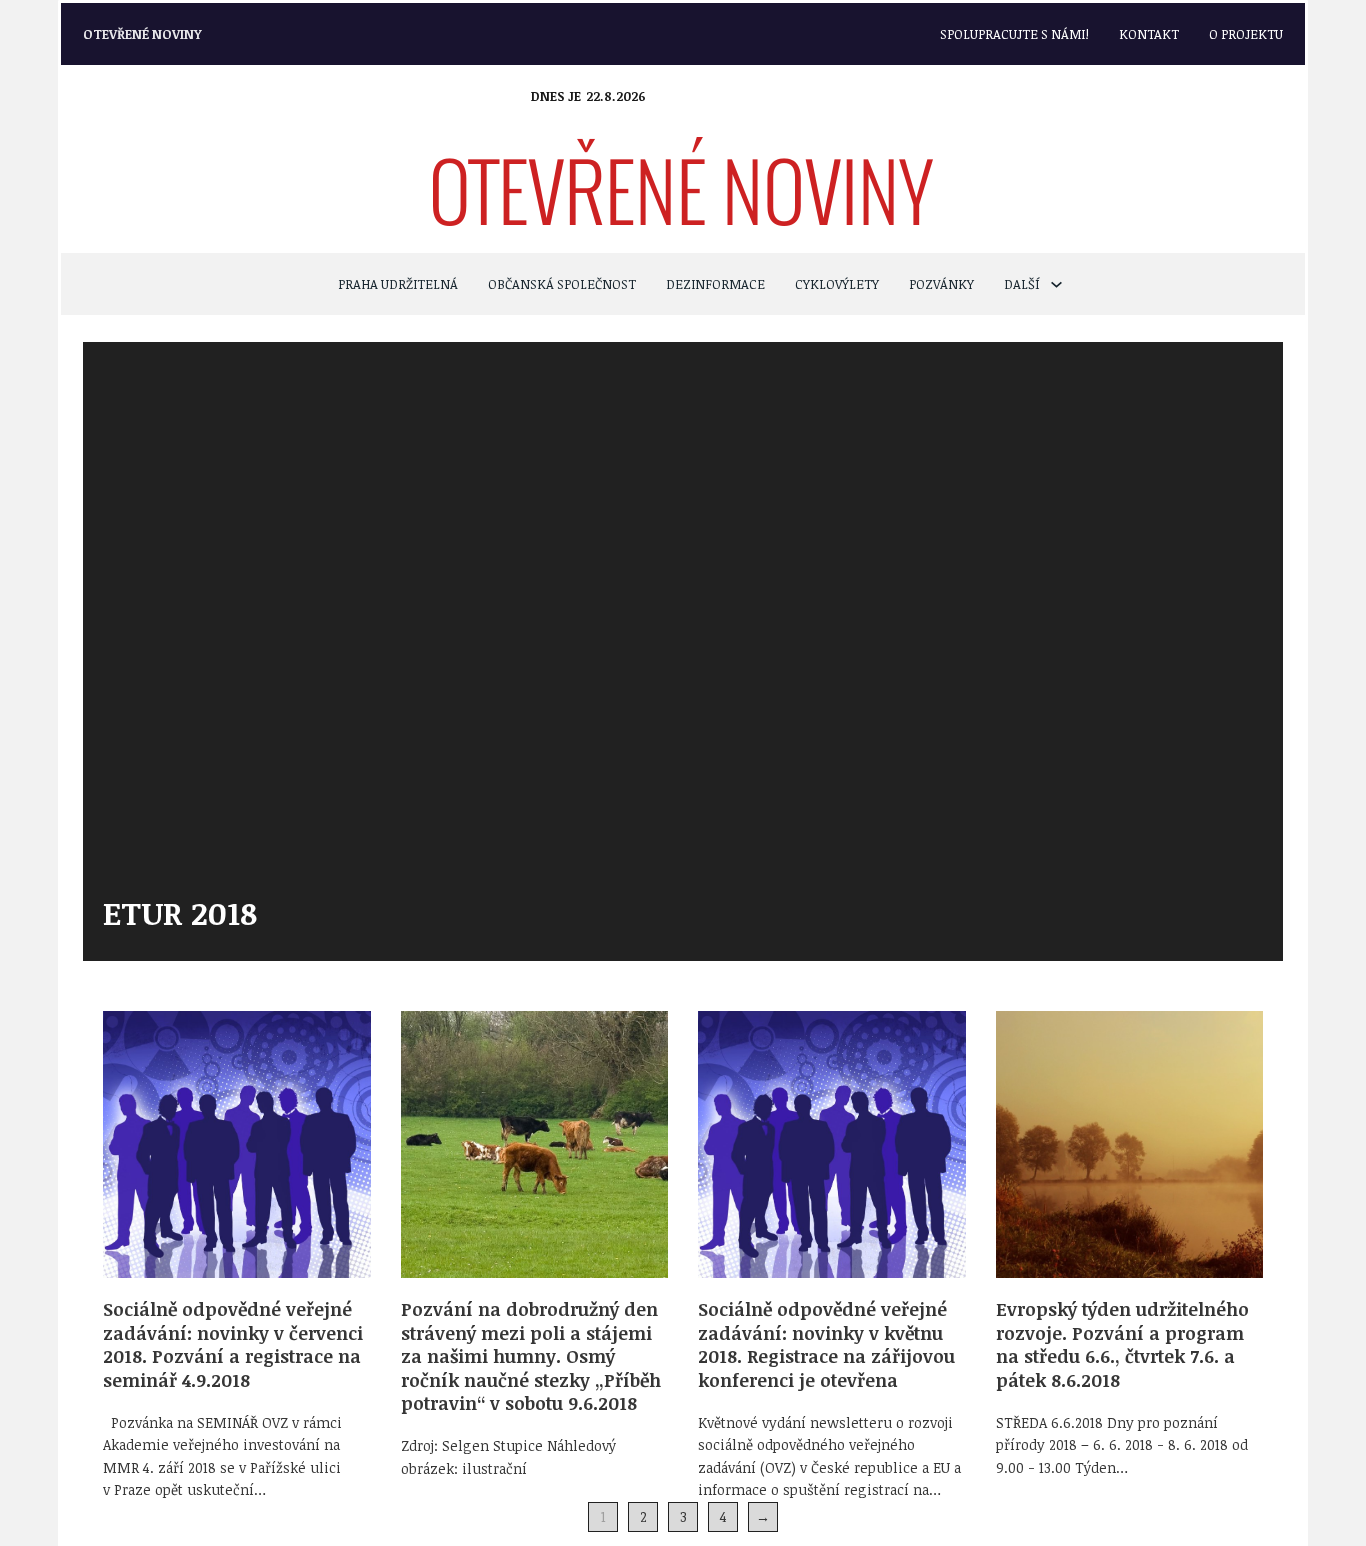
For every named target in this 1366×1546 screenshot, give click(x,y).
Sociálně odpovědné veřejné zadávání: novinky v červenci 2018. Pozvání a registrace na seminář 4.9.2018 (233, 1344)
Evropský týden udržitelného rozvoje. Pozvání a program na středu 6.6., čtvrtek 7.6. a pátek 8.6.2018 (1122, 1344)
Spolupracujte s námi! (1014, 34)
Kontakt (1149, 34)
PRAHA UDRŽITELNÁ (398, 284)
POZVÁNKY (941, 284)
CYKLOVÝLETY (837, 284)
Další (1022, 284)
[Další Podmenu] (1056, 284)
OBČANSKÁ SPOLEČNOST (562, 284)
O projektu (1246, 34)
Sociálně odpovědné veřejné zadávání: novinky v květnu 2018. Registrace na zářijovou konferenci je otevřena (826, 1344)
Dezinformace (715, 284)
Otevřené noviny (142, 34)
